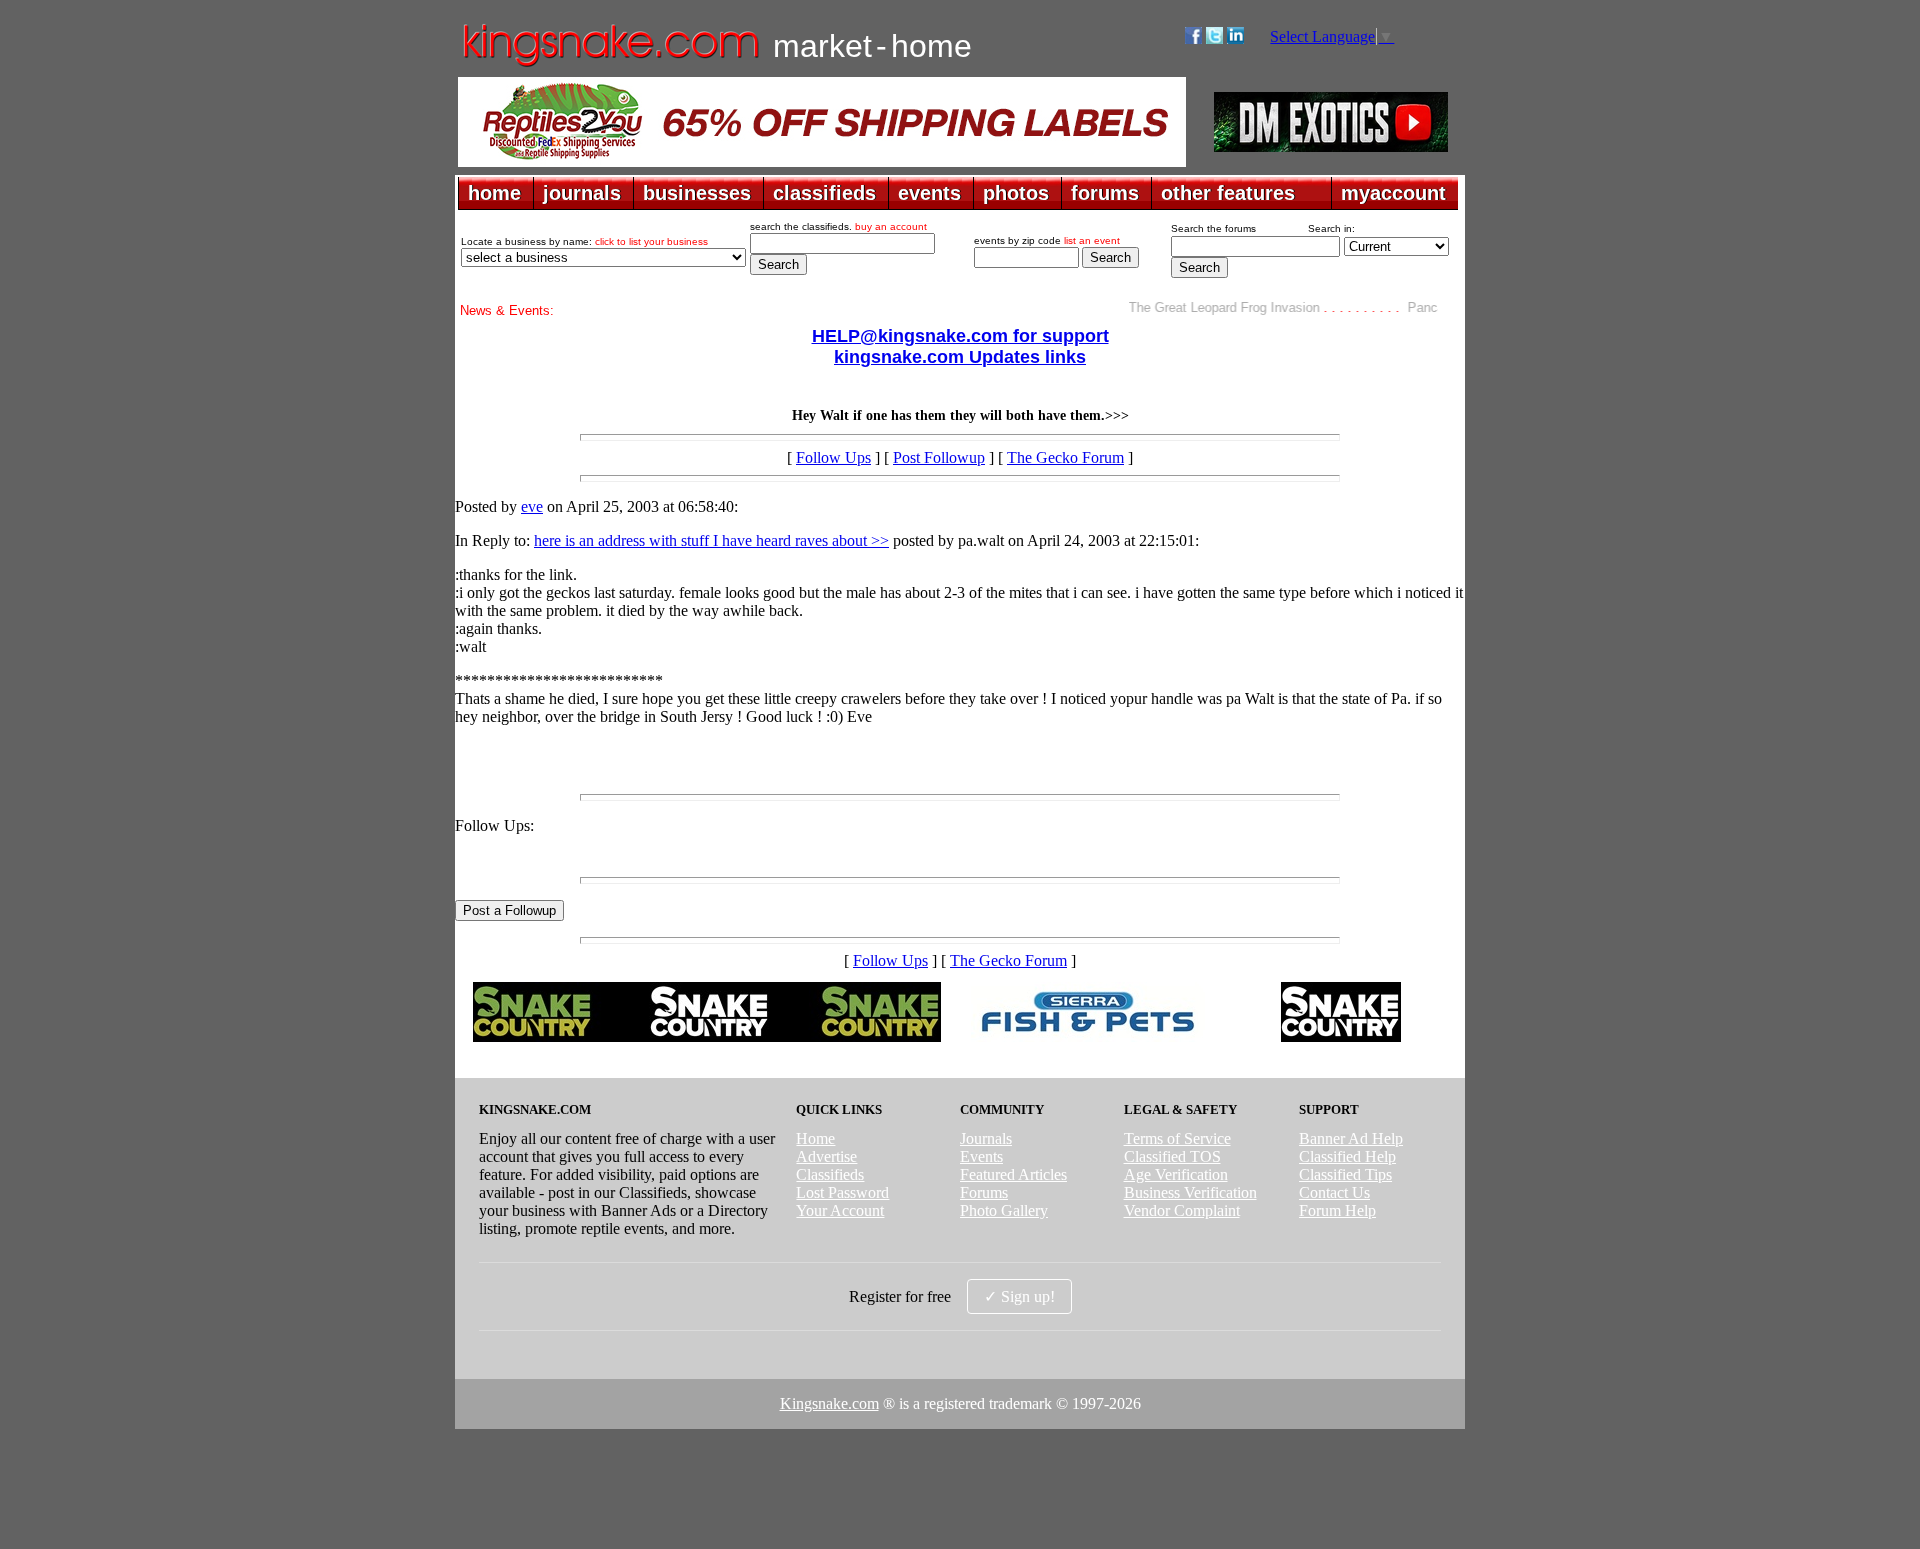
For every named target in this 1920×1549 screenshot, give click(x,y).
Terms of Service (1177, 1138)
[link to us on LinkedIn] (1235, 38)
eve (532, 506)
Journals (986, 1138)
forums (1105, 193)
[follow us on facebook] (1193, 38)
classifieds (824, 193)
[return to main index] (609, 65)
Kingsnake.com (829, 1403)
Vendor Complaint (1182, 1210)
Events (981, 1156)
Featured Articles (1013, 1174)
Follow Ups (833, 457)
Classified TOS (1172, 1156)
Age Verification (1176, 1174)
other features (1228, 193)
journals (582, 193)
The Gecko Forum (1065, 457)
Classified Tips (1345, 1174)
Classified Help (1347, 1156)
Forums (984, 1192)
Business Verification (1190, 1192)
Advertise (826, 1156)
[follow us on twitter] (1214, 38)
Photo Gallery (1004, 1210)
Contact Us (1334, 1192)
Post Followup (939, 457)
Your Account (840, 1210)
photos (1016, 193)
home (494, 193)
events (929, 193)
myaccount (1393, 193)
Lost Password (842, 1192)
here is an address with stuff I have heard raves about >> (711, 540)
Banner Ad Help (1351, 1138)
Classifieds (830, 1174)
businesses (697, 193)
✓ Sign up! (1019, 1296)
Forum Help (1337, 1210)
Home (815, 1138)
